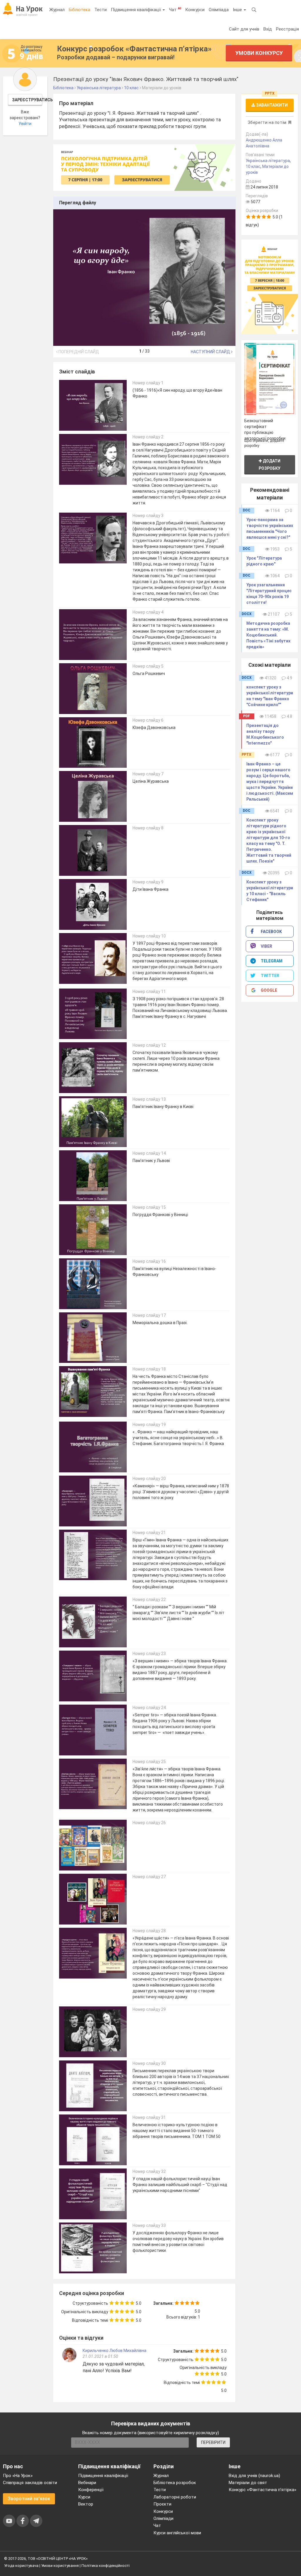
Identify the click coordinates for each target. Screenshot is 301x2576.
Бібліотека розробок (175, 2483)
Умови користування (60, 2566)
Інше (238, 10)
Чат (175, 9)
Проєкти (162, 2504)
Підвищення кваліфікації (136, 10)
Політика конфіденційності (106, 2566)
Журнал (57, 10)
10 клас (253, 166)
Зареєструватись (27, 100)
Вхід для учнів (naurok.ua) (254, 2476)
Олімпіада (219, 10)
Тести (101, 10)
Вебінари (87, 2483)
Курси (84, 2497)
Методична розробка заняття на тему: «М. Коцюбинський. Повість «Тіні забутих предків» (268, 635)
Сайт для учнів (244, 29)
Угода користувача (21, 2566)
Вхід (268, 29)
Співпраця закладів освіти (30, 2483)
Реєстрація (287, 29)
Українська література (268, 161)
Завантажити (271, 105)
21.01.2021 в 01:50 (100, 2356)
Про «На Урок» (18, 2476)
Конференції (91, 2490)
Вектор (86, 2504)
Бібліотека (80, 10)
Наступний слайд (211, 352)
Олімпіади (163, 2518)
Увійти (25, 124)
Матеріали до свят (248, 2483)
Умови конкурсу (259, 53)
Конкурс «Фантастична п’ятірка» (262, 2490)
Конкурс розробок (134, 49)
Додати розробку (270, 465)
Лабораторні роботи (175, 2497)
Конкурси (195, 10)
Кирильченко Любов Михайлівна (114, 2351)
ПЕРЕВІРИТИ (213, 2442)
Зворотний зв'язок (29, 2499)
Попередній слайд (78, 352)
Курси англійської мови (177, 2533)
